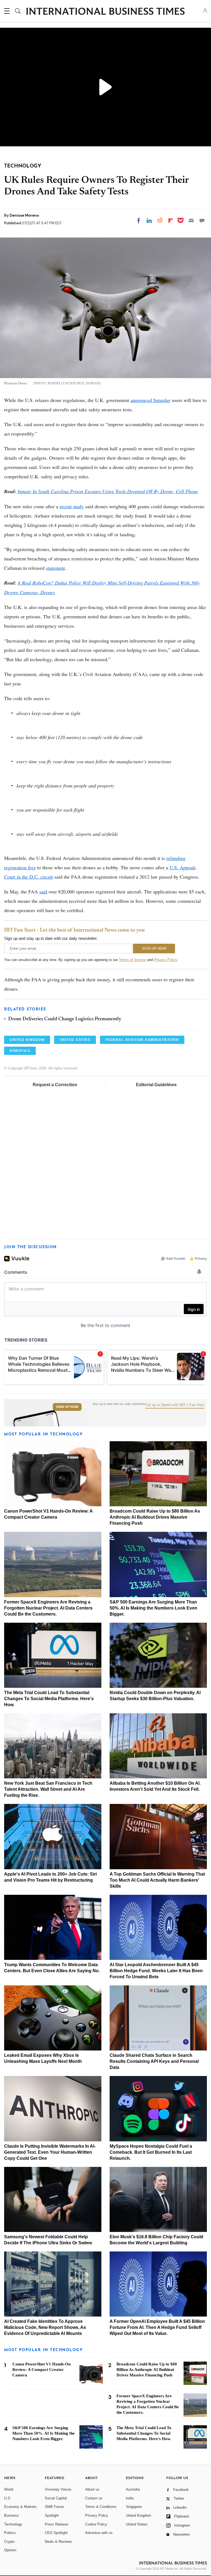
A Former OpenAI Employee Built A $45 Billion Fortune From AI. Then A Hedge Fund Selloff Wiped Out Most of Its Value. (157, 2327)
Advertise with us (99, 2533)
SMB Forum (54, 2507)
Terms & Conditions (101, 2507)
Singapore (134, 2507)
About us (92, 2489)
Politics (10, 2533)
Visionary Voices (58, 2489)
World (9, 2489)
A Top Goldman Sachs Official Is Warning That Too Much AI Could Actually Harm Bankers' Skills (157, 1880)
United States (137, 2524)
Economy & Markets (20, 2507)
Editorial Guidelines (156, 1085)
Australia (133, 2489)
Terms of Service (133, 960)
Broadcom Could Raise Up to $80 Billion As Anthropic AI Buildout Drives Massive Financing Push (155, 1517)
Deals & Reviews (58, 2542)
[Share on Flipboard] (171, 220)
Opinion (10, 2550)
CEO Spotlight (56, 2533)
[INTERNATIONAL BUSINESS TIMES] (105, 12)
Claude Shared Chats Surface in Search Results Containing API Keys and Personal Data (154, 2061)
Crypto (9, 2542)
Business (12, 2515)
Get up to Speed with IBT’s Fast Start (175, 1405)
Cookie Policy (96, 2524)
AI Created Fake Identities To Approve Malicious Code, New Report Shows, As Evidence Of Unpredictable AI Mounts (45, 2327)
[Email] (191, 220)
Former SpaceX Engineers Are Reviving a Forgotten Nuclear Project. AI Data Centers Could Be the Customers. (48, 1608)
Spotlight (52, 2515)
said (43, 892)
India (130, 2498)
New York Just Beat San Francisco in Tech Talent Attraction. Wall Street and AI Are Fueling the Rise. (48, 1789)
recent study (72, 506)
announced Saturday (151, 400)
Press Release (56, 2524)
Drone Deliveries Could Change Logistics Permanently (65, 1019)
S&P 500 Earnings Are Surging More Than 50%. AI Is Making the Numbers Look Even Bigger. (153, 1608)
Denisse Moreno (24, 215)
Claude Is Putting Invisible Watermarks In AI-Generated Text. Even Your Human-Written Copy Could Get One (50, 2152)
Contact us (94, 2498)
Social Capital (56, 2498)
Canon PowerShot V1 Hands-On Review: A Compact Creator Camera (41, 2370)
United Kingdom (138, 2515)
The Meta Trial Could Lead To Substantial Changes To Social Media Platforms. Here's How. (49, 1699)
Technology (13, 2524)
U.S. (8, 2498)
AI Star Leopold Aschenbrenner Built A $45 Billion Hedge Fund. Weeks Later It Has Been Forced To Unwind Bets (156, 1971)
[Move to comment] (202, 220)
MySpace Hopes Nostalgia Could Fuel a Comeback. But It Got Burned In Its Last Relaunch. (151, 2152)
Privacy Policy (166, 960)
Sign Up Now (67, 1407)
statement (55, 568)
